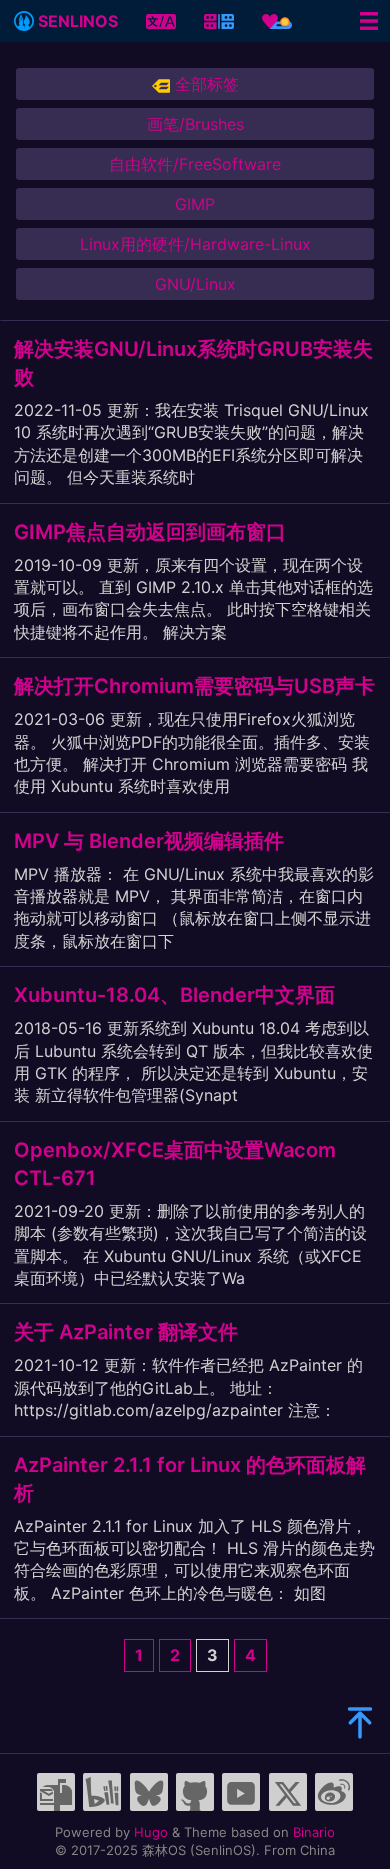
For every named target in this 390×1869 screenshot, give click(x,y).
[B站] (102, 1792)
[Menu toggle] (369, 21)
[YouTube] (241, 1792)
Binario (314, 1832)
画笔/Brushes (195, 124)
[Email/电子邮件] (56, 1792)
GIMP (195, 204)
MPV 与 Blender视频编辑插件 (149, 841)
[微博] (334, 1792)
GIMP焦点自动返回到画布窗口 (150, 532)
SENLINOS (76, 21)
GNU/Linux (195, 284)
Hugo (151, 1832)
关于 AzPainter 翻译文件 (126, 1332)
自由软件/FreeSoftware (195, 164)
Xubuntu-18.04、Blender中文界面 (174, 995)
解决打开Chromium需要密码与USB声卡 (194, 686)
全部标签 (204, 84)
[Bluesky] (149, 1792)
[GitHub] (195, 1792)
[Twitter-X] (288, 1792)
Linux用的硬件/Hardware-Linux (195, 244)
